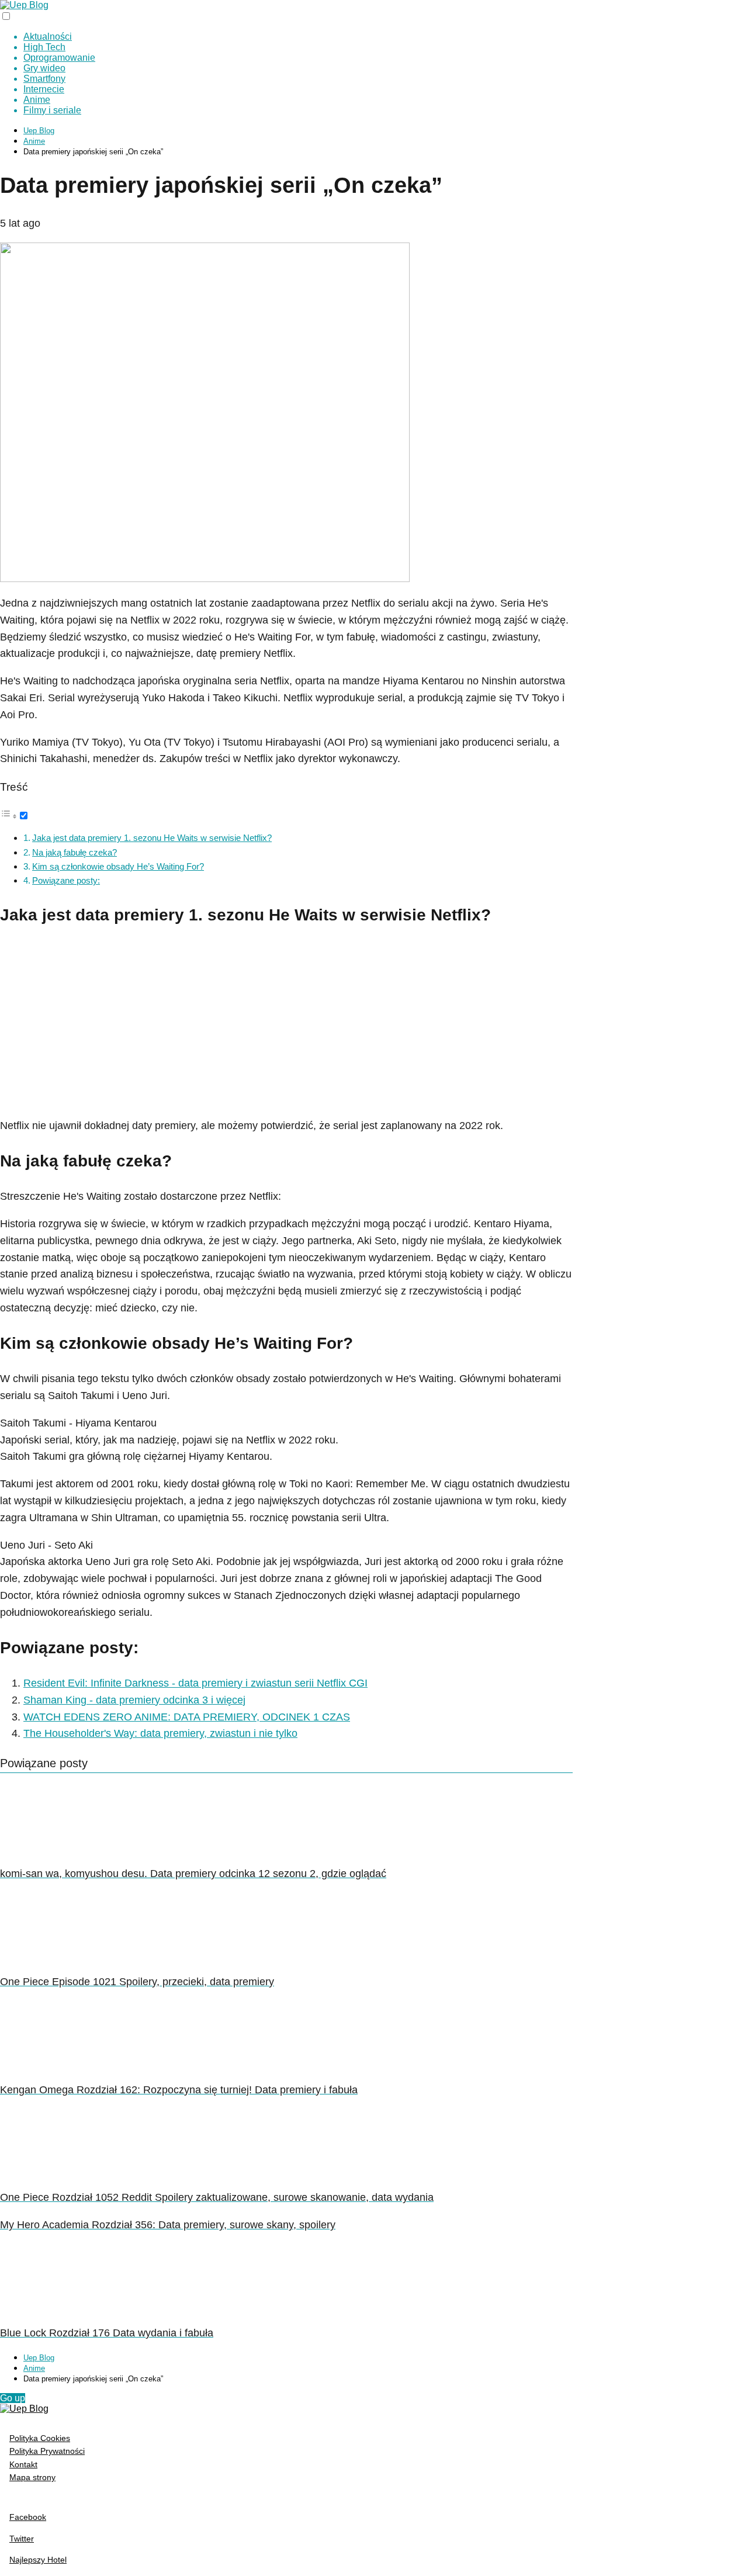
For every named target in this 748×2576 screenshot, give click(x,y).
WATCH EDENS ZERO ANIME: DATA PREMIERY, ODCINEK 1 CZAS (187, 1717)
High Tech (44, 47)
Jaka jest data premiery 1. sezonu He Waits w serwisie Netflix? (152, 838)
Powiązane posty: (66, 880)
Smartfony (44, 79)
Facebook (28, 2517)
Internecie (44, 89)
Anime (37, 100)
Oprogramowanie (59, 58)
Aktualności (48, 37)
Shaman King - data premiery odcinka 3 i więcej (134, 1700)
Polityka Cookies (40, 2438)
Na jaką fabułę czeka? (75, 852)
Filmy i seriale (52, 110)
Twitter (22, 2539)
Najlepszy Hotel (38, 2560)
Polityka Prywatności (47, 2451)
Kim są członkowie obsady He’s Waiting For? (118, 866)
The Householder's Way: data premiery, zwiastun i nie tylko (160, 1733)
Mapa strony (32, 2477)
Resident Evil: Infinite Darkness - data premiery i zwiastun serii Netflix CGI (195, 1683)
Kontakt (23, 2464)
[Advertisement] (286, 1024)
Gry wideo (44, 68)
